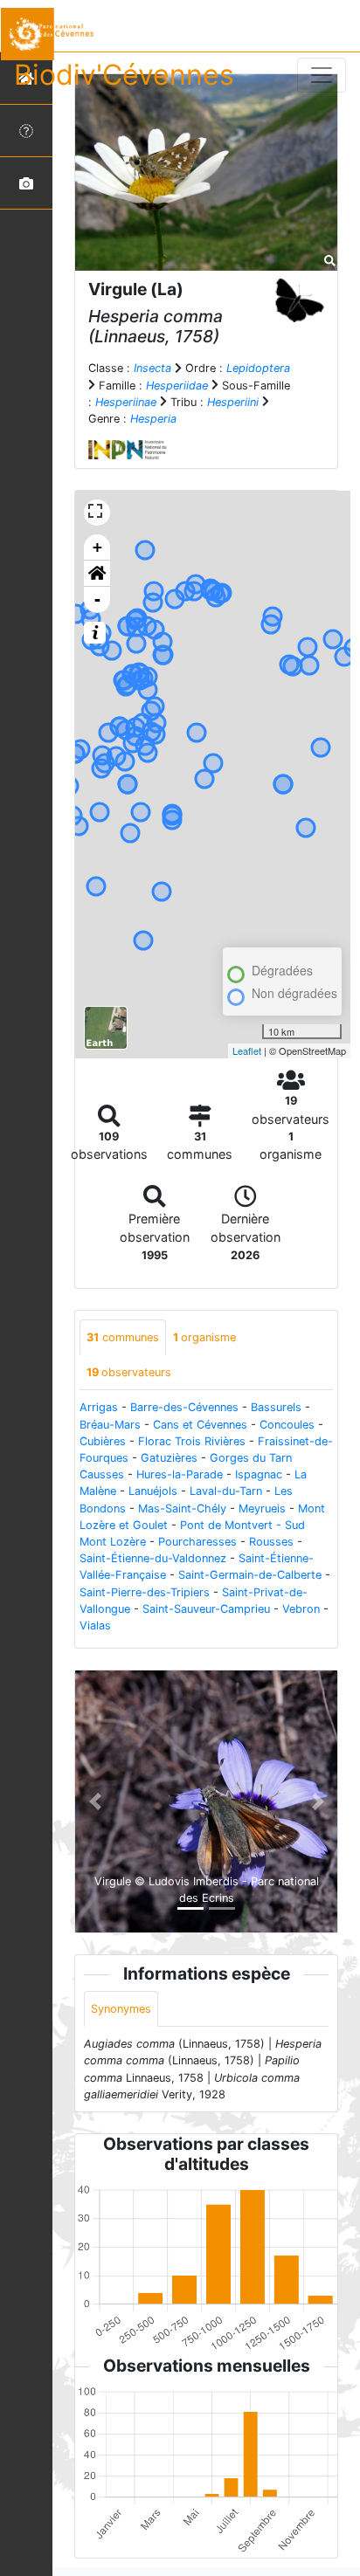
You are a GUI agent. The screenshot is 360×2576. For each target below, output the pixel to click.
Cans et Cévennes (200, 1425)
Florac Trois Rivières (192, 1441)
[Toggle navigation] (322, 75)
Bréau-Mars (110, 1425)
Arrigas (99, 1407)
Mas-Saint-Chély (182, 1508)
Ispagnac (259, 1474)
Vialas (95, 1625)
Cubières (103, 1441)
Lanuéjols (153, 1491)
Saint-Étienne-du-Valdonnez (153, 1558)
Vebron (301, 1609)
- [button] (97, 599)
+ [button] (97, 547)
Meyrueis (262, 1508)
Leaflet (247, 1050)
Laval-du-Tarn (226, 1491)
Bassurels (276, 1407)
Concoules (287, 1425)
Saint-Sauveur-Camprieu (206, 1609)
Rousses (271, 1542)
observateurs (129, 1372)
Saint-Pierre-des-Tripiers (145, 1592)
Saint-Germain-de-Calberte (250, 1575)
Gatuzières (169, 1458)
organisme (204, 1337)
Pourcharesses (197, 1542)
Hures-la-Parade (180, 1474)
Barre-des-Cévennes (184, 1407)
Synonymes (121, 2009)
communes (123, 1337)
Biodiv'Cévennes (124, 75)
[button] (97, 574)
